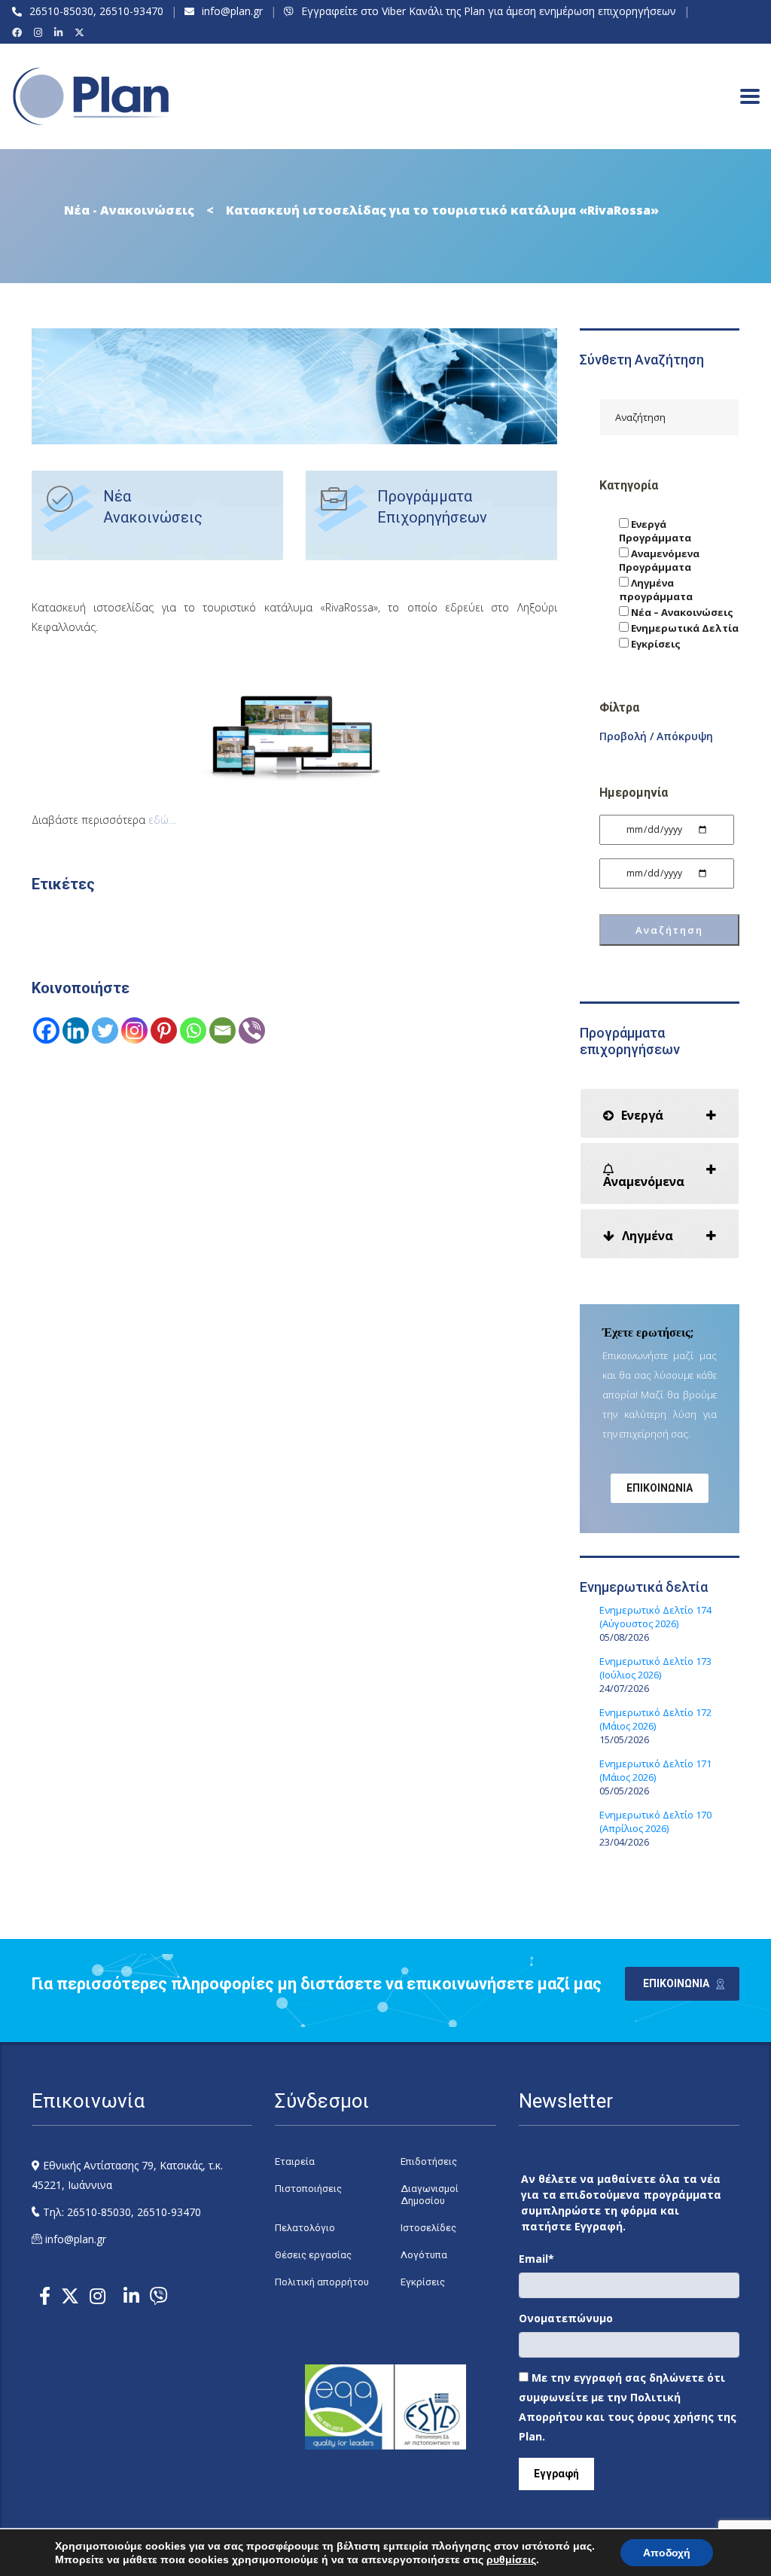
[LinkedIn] (61, 32)
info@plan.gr (232, 11)
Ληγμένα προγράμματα (656, 590)
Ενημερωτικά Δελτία (684, 628)
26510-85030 (61, 11)
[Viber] (252, 1030)
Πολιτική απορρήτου (322, 2282)
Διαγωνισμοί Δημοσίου (430, 2195)
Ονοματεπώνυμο (566, 2318)
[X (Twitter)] (82, 32)
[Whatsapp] (193, 1030)
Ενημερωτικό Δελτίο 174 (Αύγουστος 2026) (655, 1617)
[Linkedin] (76, 1030)
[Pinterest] (164, 1030)
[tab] (660, 1113)
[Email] (222, 1030)
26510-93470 (131, 11)
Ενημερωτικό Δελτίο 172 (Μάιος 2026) (655, 1719)
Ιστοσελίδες (428, 2228)
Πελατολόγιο (305, 2228)
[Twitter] (105, 1030)
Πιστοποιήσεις (308, 2189)
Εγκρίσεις (655, 644)
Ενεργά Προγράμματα (655, 531)
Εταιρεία (295, 2161)
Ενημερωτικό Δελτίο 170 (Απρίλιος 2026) (655, 1821)
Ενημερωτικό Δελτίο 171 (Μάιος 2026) (655, 1770)
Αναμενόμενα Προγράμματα (659, 560)
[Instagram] (40, 32)
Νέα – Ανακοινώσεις (681, 612)
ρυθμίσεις (511, 2559)
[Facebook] (19, 32)
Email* (536, 2259)
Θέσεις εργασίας (313, 2255)
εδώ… (162, 820)
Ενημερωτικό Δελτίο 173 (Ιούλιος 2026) (655, 1668)
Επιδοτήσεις (429, 2161)
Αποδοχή (667, 2553)
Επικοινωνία (660, 1488)
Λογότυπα (424, 2255)
